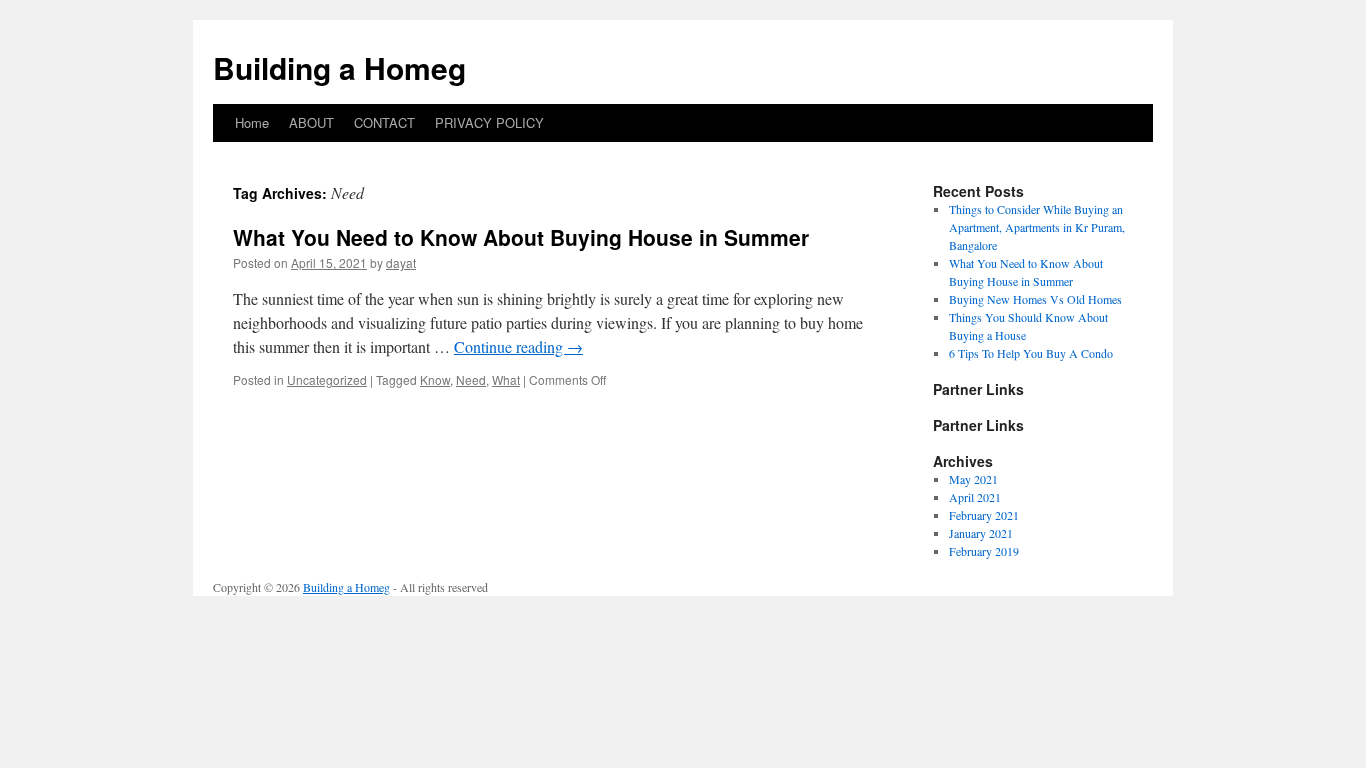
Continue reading (518, 346)
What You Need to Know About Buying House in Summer (521, 237)
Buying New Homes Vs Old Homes (1035, 299)
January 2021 (981, 533)
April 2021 (975, 497)
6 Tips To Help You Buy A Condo (1031, 353)
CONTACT (384, 122)
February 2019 (984, 551)
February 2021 (984, 515)
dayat (401, 262)
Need (471, 379)
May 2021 (973, 479)
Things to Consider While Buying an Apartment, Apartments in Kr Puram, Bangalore (1037, 227)
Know (435, 379)
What (506, 379)
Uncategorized (327, 379)
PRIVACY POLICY (489, 122)
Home (252, 122)
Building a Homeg (339, 67)
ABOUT (311, 122)
